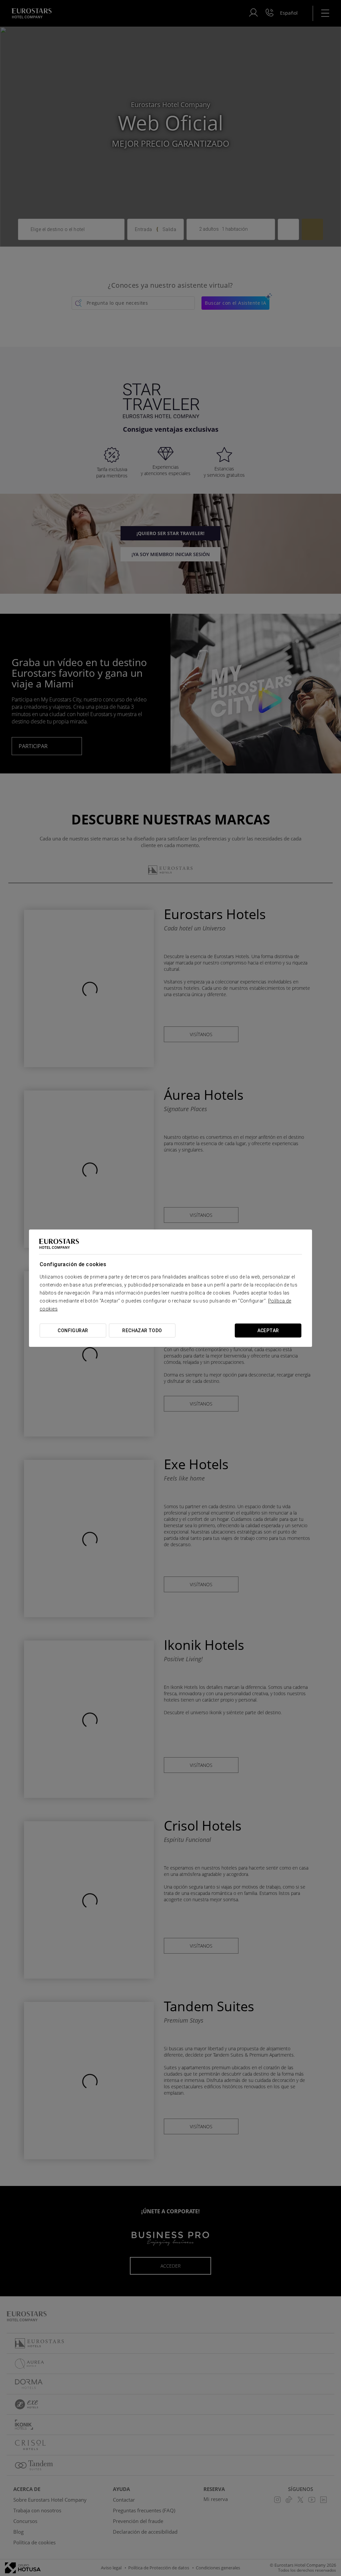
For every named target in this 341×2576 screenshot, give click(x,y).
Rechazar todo (142, 1331)
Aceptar (268, 1331)
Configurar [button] (73, 1331)
